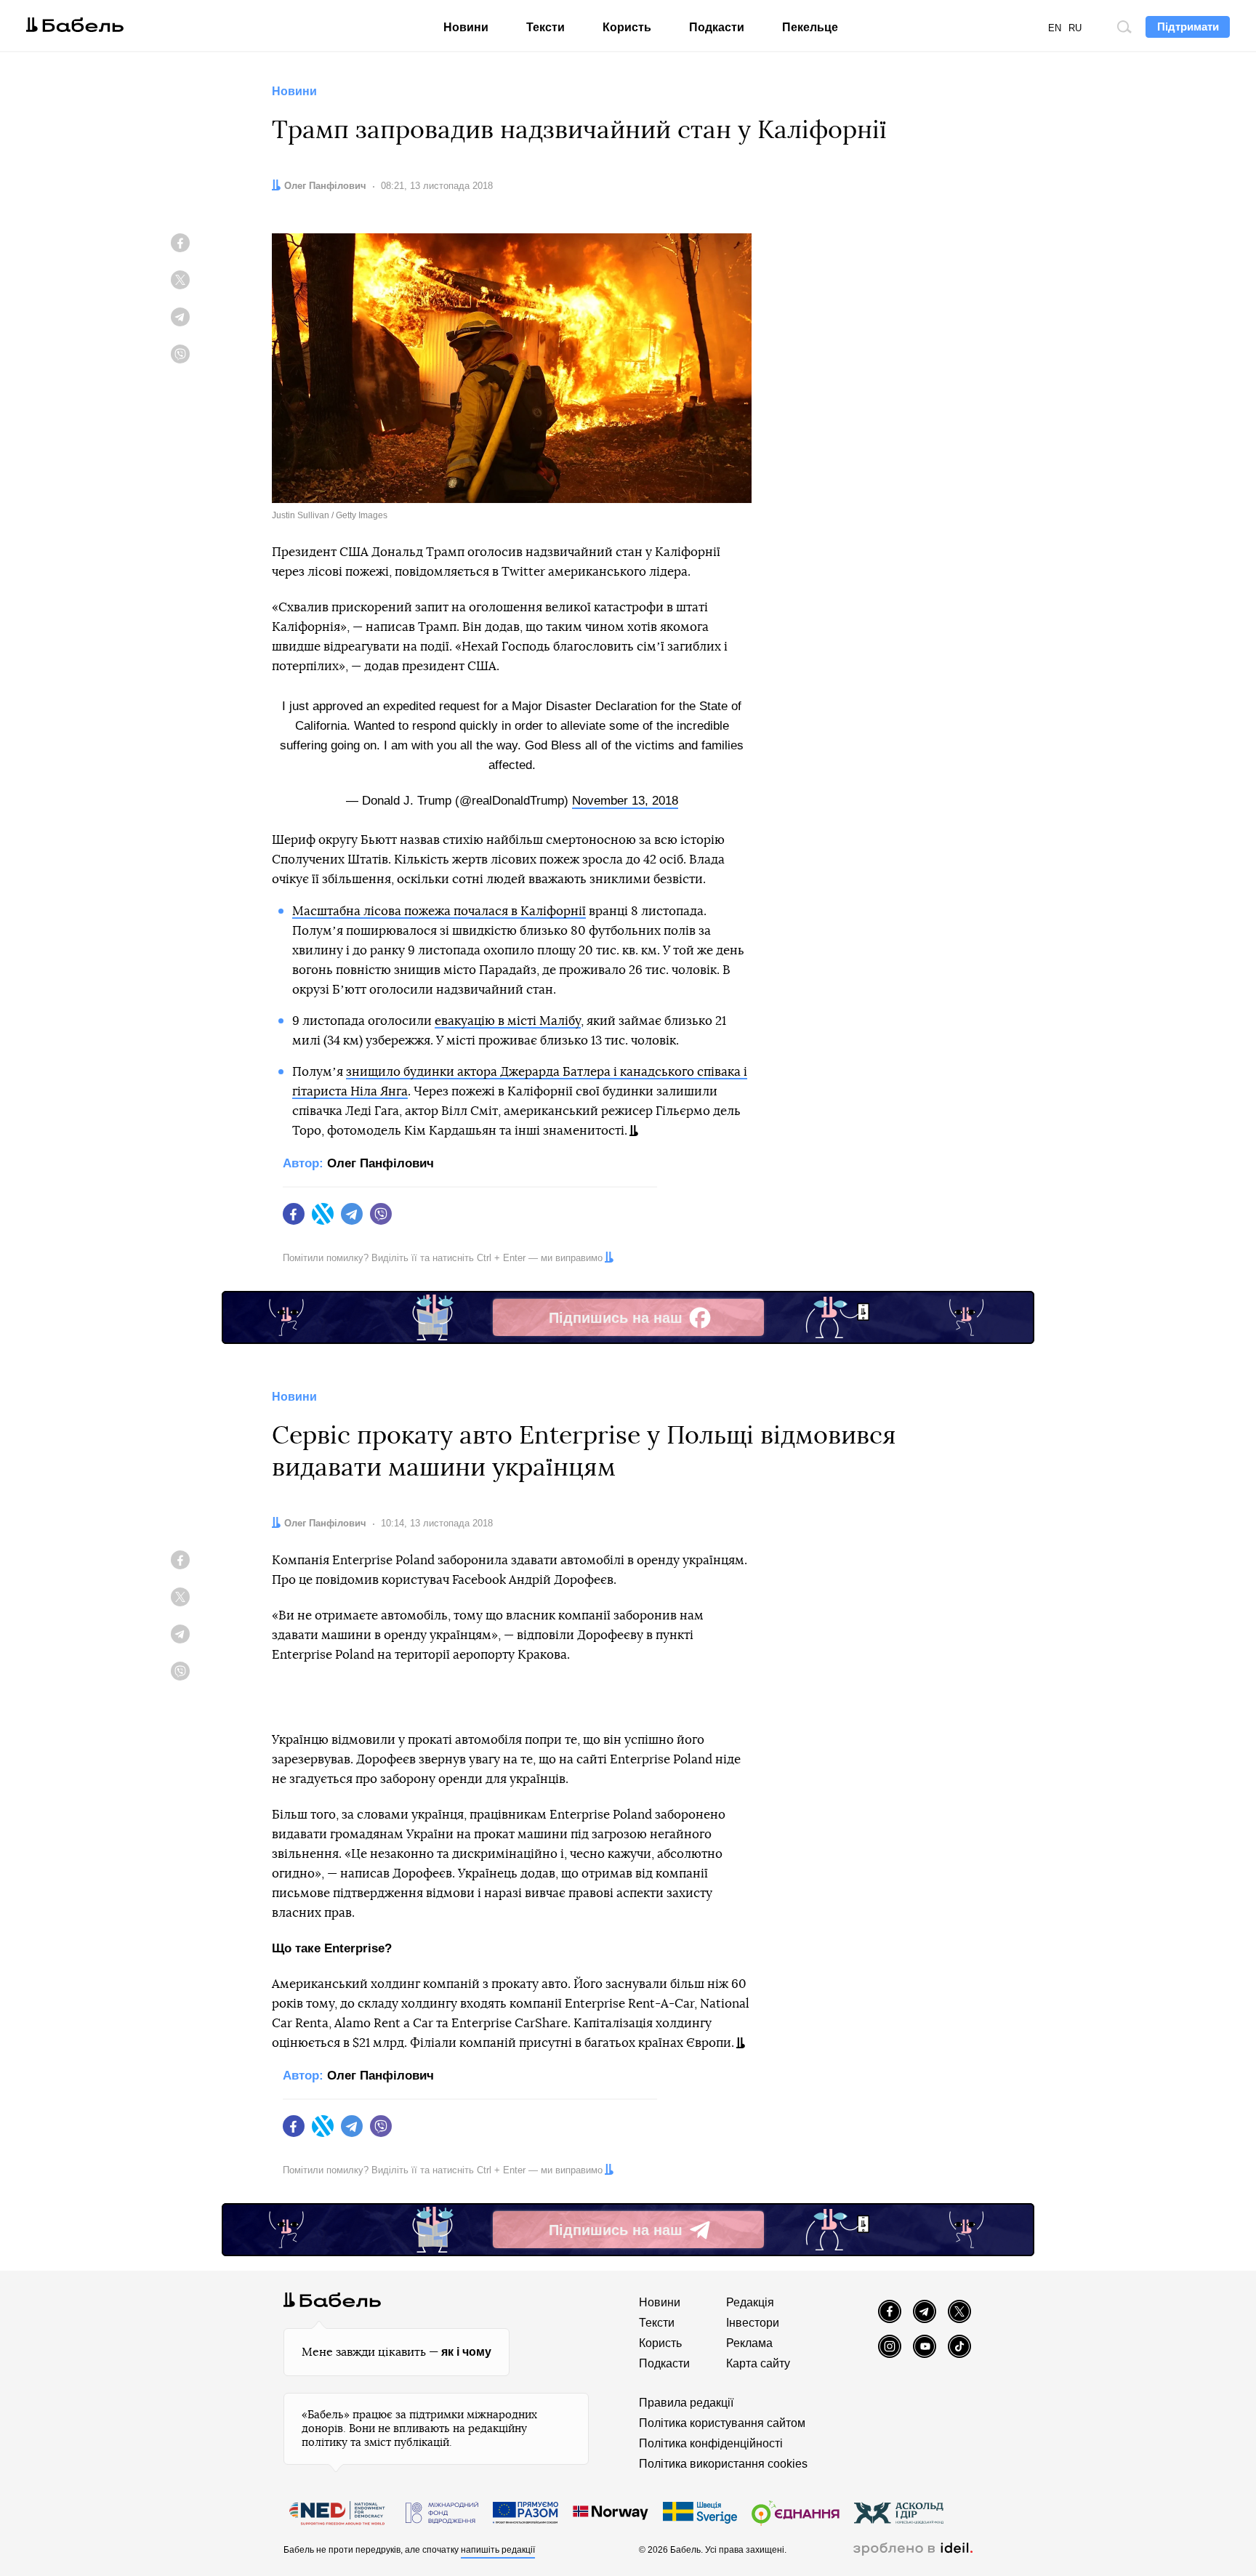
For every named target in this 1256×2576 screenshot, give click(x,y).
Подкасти (717, 27)
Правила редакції (686, 2403)
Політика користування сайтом (722, 2423)
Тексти (546, 27)
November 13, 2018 (625, 801)
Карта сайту (758, 2363)
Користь (627, 27)
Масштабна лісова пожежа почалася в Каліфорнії (439, 911)
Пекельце (810, 27)
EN (1055, 28)
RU (1075, 28)
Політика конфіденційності (711, 2443)
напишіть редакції (498, 2550)
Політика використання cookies (723, 2464)
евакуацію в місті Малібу (508, 1021)
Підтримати (1188, 27)
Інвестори (753, 2323)
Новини (466, 27)
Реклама (749, 2343)
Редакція (750, 2302)
